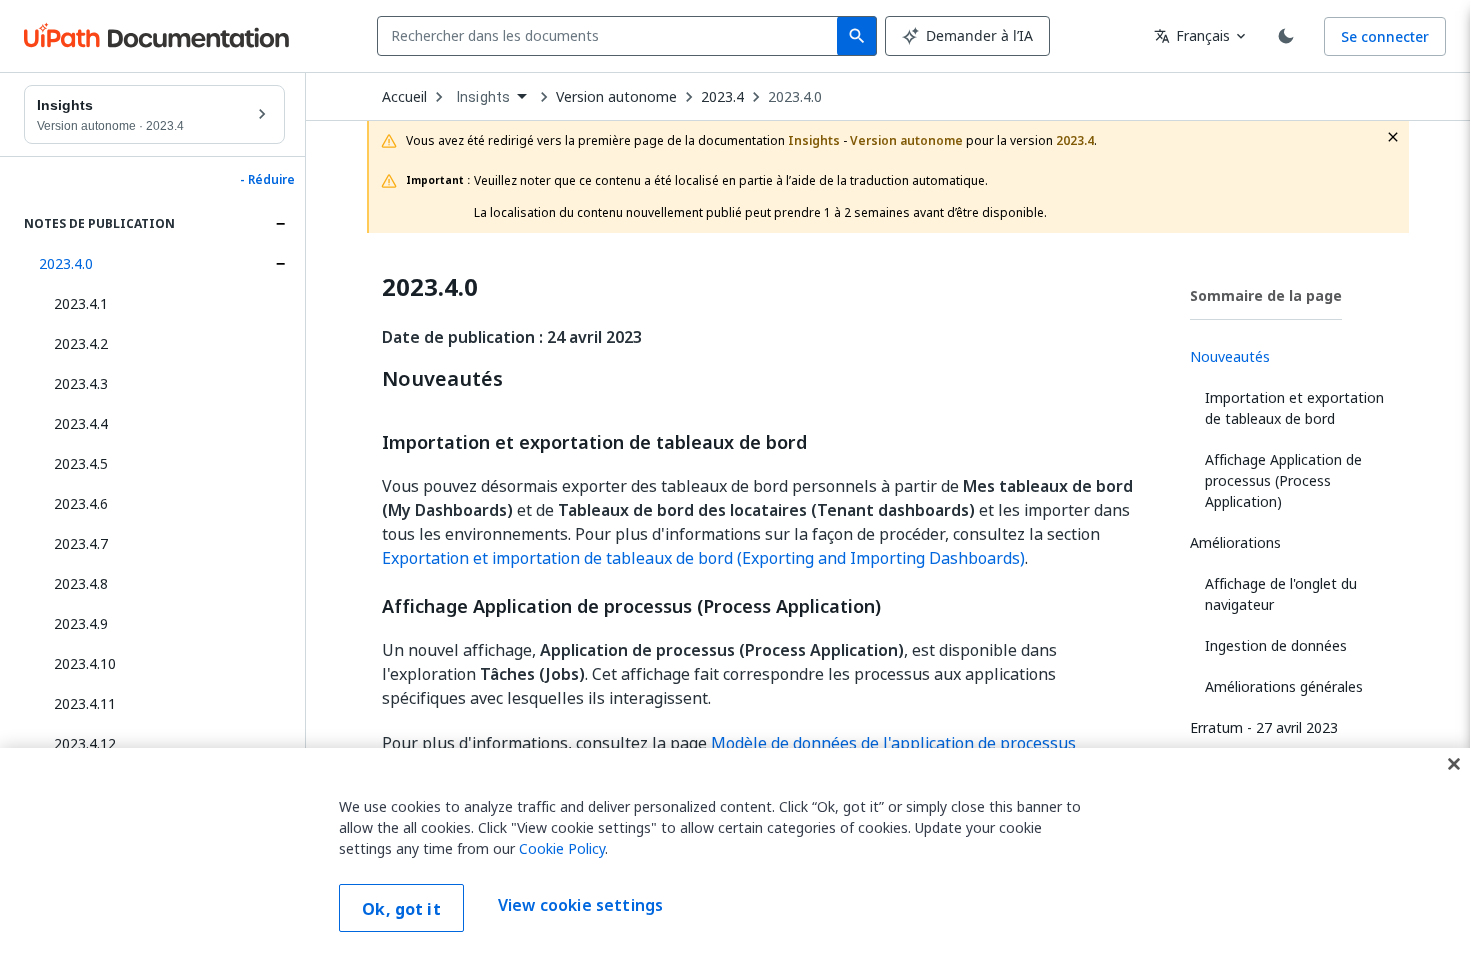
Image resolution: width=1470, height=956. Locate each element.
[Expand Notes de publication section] (280, 224)
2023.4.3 (81, 383)
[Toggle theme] (1286, 36)
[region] (735, 852)
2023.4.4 (81, 423)
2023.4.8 (81, 583)
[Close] (1454, 764)
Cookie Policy (562, 848)
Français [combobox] (1192, 35)
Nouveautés (442, 379)
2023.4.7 (81, 543)
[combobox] (611, 36)
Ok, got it (401, 909)
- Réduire (267, 180)
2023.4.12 (85, 743)
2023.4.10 (85, 663)
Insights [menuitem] (483, 97)
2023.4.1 (81, 303)
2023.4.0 (66, 263)
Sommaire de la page (1266, 295)
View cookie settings (580, 906)
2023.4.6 (81, 503)
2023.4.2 (81, 343)
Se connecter (1385, 36)
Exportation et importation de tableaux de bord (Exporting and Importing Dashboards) (703, 558)
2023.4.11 (85, 703)
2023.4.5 (81, 463)
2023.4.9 (81, 623)
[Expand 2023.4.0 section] (280, 264)
